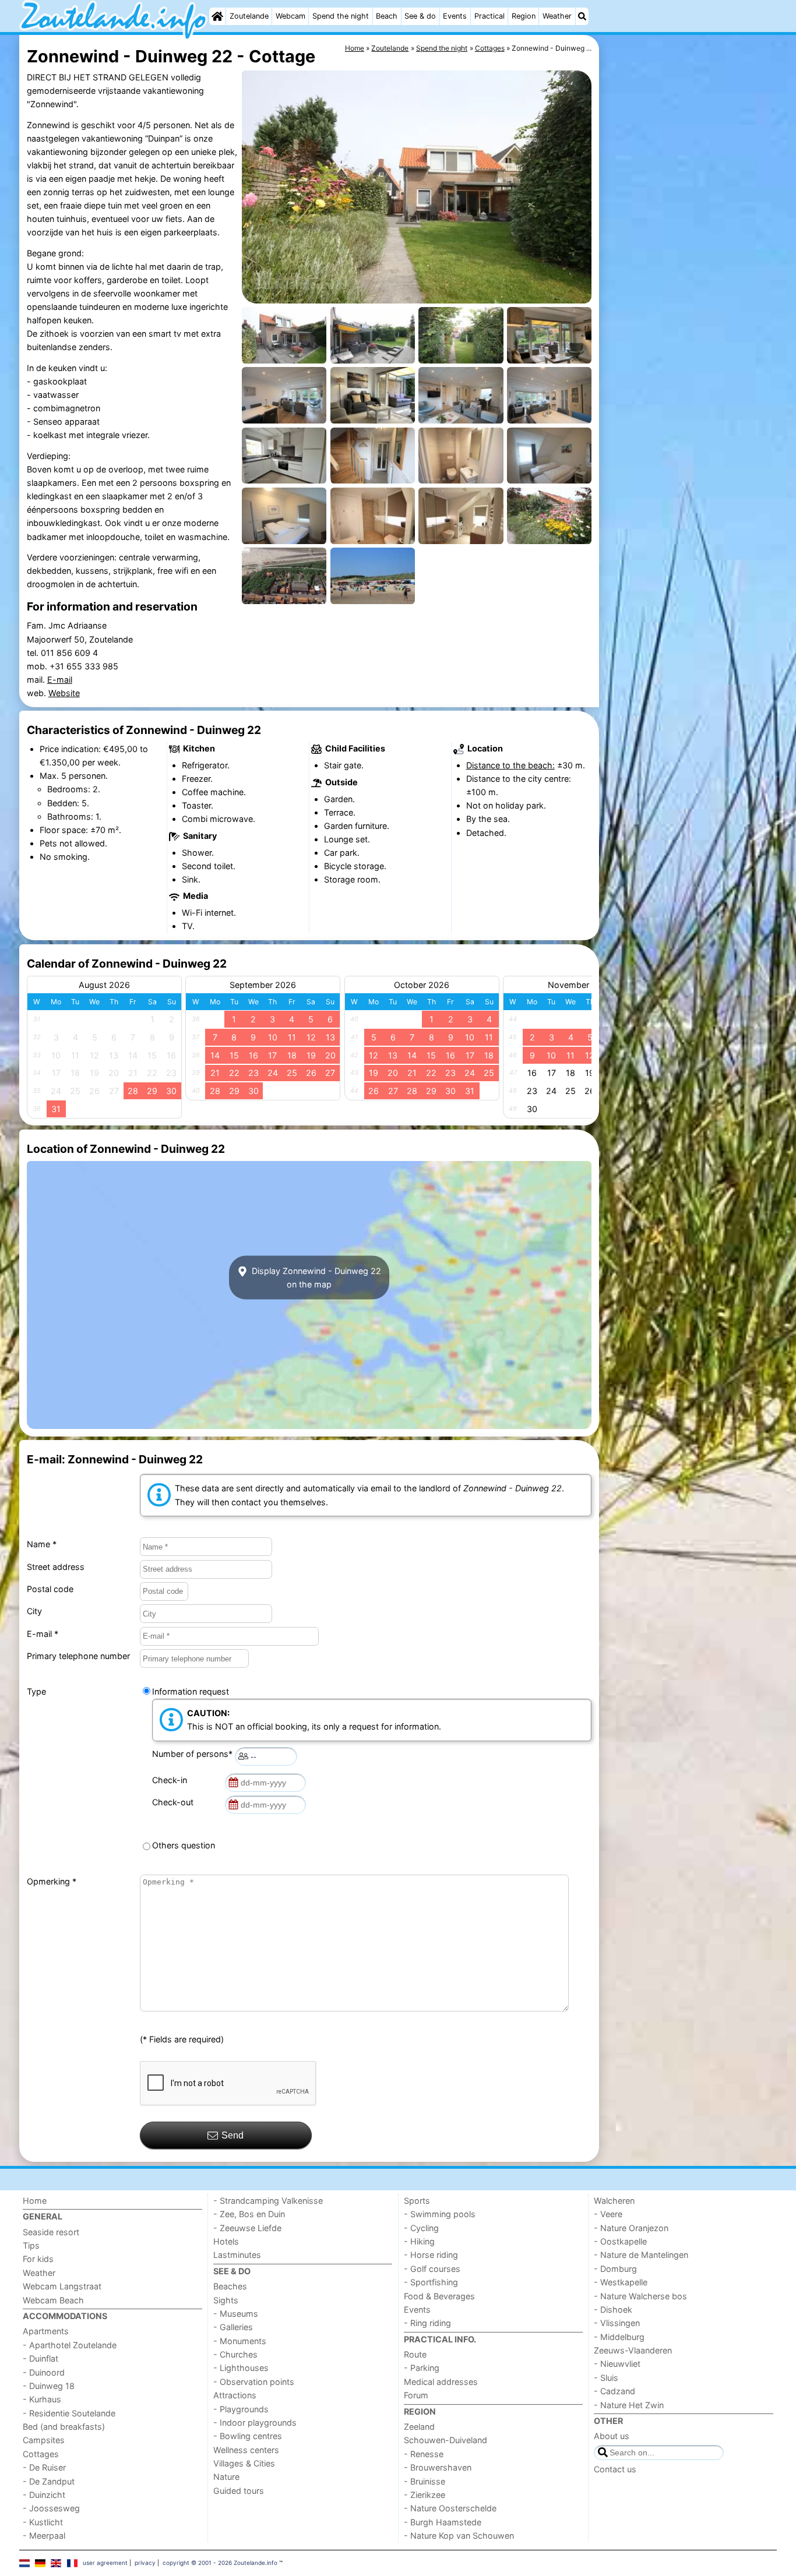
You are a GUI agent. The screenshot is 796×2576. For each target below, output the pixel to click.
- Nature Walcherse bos (640, 2296)
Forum (416, 2395)
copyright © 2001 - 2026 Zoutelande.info (220, 2563)
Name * (42, 1544)
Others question (184, 1845)
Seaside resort (51, 2232)
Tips (31, 2245)
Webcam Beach (53, 2300)
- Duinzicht (44, 2495)
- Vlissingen (617, 2323)
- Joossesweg (51, 2508)
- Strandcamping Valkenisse (268, 2201)
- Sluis (606, 2378)
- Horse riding (431, 2255)
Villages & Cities (244, 2463)
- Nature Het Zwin (629, 2405)
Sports (417, 2201)
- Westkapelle (621, 2282)
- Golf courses (432, 2269)
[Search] (582, 16)
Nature (226, 2477)
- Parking (422, 2368)
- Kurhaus (42, 2399)
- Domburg (615, 2269)
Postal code (50, 1589)
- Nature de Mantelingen (641, 2255)
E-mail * (43, 1634)
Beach (387, 16)
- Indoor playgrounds (255, 2423)
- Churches (235, 2354)
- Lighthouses (241, 2368)
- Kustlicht (43, 2522)
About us (612, 2436)
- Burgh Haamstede (443, 2522)
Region (524, 16)
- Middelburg (619, 2337)
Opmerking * (52, 1881)
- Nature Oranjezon (631, 2228)
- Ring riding (427, 2323)
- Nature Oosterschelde (450, 2508)
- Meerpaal (44, 2536)
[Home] (217, 16)
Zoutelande (249, 16)
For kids (38, 2259)
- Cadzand (614, 2391)
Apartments (46, 2331)
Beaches (230, 2286)
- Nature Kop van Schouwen (459, 2536)
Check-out (175, 1802)
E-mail (60, 680)
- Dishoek (613, 2309)
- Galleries (233, 2327)
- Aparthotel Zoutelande (70, 2345)
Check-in (172, 1780)
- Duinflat (40, 2358)
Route (415, 2354)
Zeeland (419, 2427)
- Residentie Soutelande (69, 2413)
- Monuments (240, 2341)
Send (233, 2135)
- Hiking (419, 2241)
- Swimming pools (440, 2214)
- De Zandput (49, 2481)
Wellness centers (246, 2450)
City (34, 1611)
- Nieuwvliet (617, 2364)
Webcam (290, 16)
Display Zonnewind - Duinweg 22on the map (315, 1278)
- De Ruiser (44, 2467)
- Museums (236, 2314)
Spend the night (341, 16)
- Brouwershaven (438, 2467)
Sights (226, 2300)
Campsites (44, 2440)
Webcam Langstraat (62, 2286)
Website (64, 693)
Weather (557, 16)
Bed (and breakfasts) (64, 2427)
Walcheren (614, 2201)
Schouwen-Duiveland (445, 2440)
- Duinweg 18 (49, 2386)
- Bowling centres (248, 2436)
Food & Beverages (439, 2296)
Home (35, 2201)
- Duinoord (44, 2372)
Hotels (226, 2241)
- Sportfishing (431, 2282)
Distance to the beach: (510, 765)
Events (455, 16)
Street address (56, 1567)
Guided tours (239, 2491)
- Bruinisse (425, 2481)
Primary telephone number (78, 1656)
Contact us (615, 2469)
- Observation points (254, 2382)
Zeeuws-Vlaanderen (633, 2350)
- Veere (608, 2214)
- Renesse (424, 2454)
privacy (145, 2563)
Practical (489, 16)
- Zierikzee (425, 2495)
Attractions (235, 2395)
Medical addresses (441, 2382)
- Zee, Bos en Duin (249, 2214)
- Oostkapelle (620, 2241)
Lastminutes (237, 2255)
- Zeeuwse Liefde (247, 2228)
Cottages (41, 2454)
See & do (420, 16)
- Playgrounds (241, 2409)
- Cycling (421, 2228)
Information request (191, 1691)
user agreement (105, 2563)
